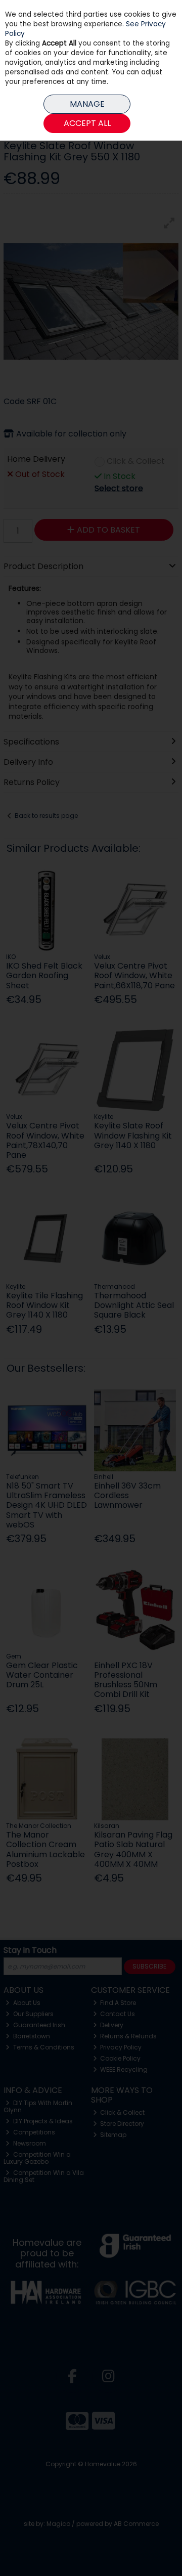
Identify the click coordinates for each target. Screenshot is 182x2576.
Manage (87, 104)
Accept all (87, 123)
